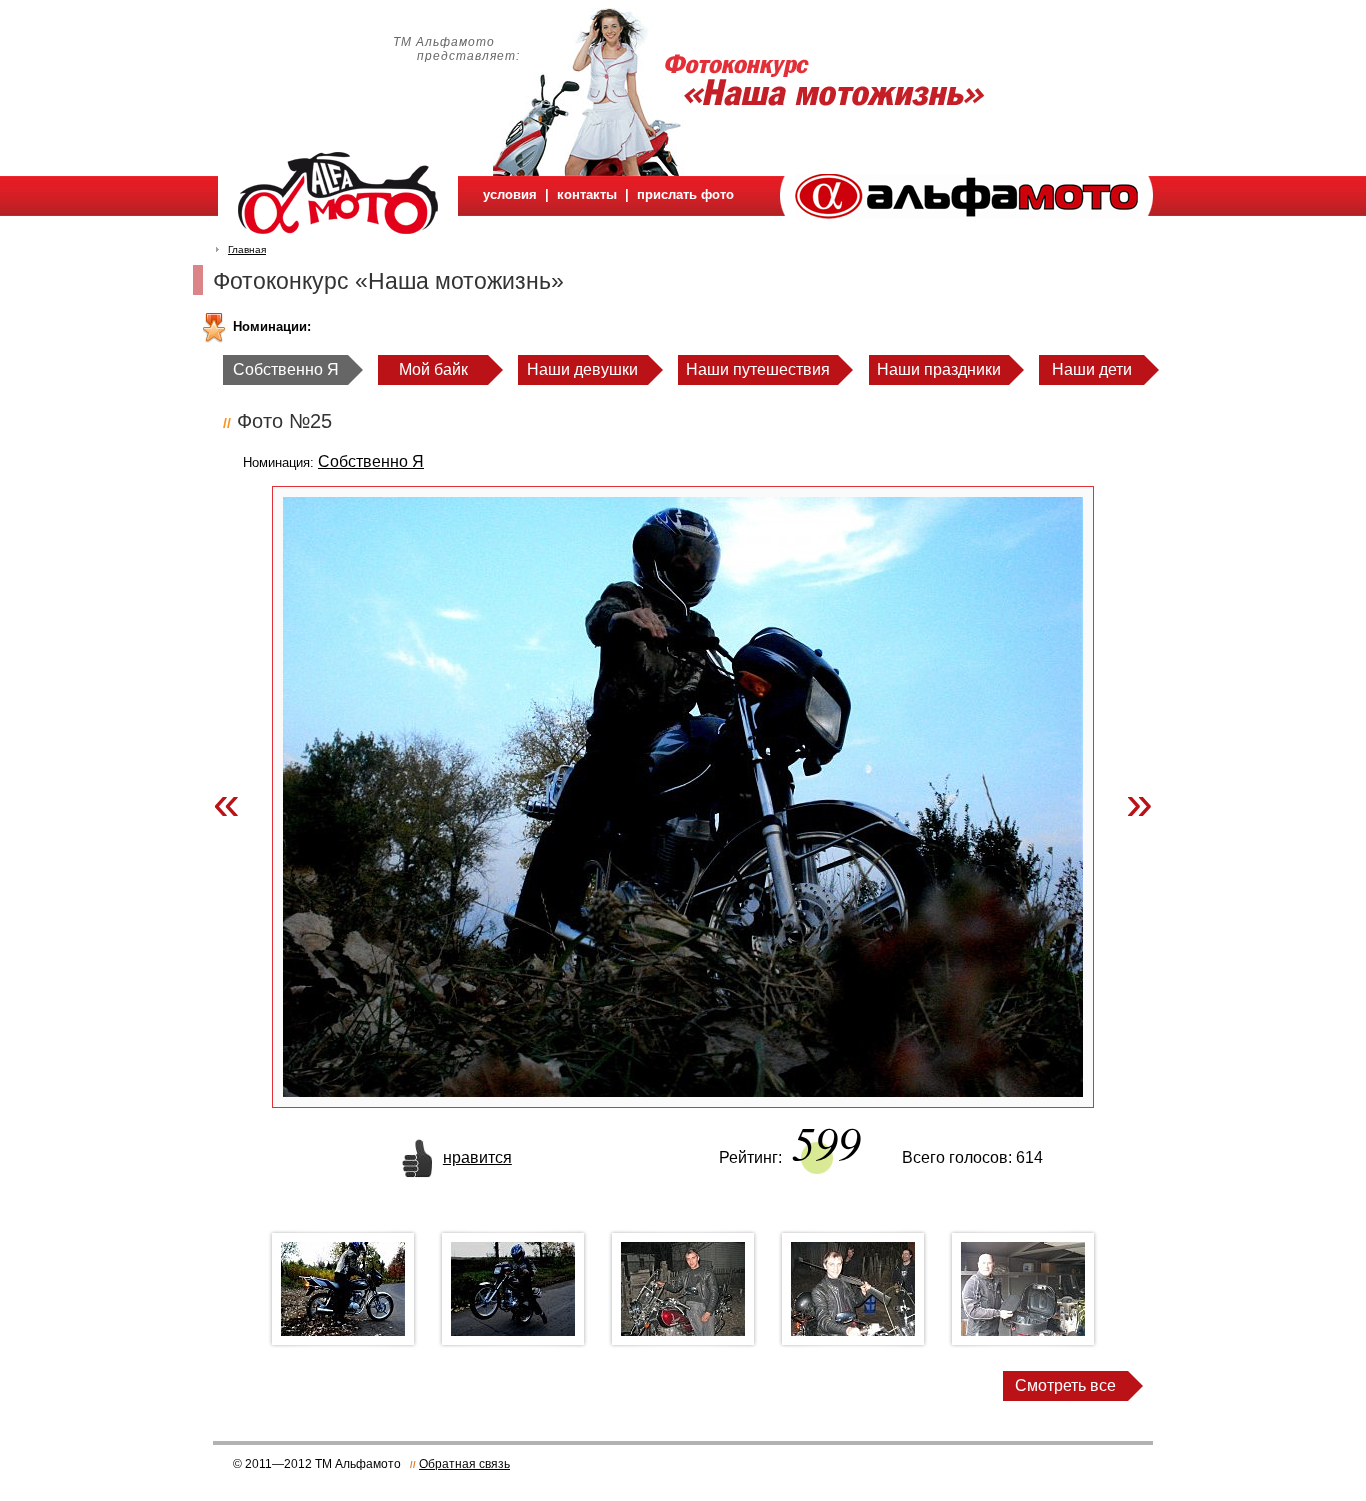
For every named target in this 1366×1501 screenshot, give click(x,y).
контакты (587, 194)
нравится (477, 1157)
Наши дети (1092, 369)
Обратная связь (464, 1464)
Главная (247, 249)
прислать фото (685, 194)
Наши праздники (939, 369)
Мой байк (433, 369)
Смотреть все (1065, 1385)
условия (510, 194)
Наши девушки (582, 369)
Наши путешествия (758, 369)
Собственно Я (286, 369)
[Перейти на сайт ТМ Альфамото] (966, 213)
